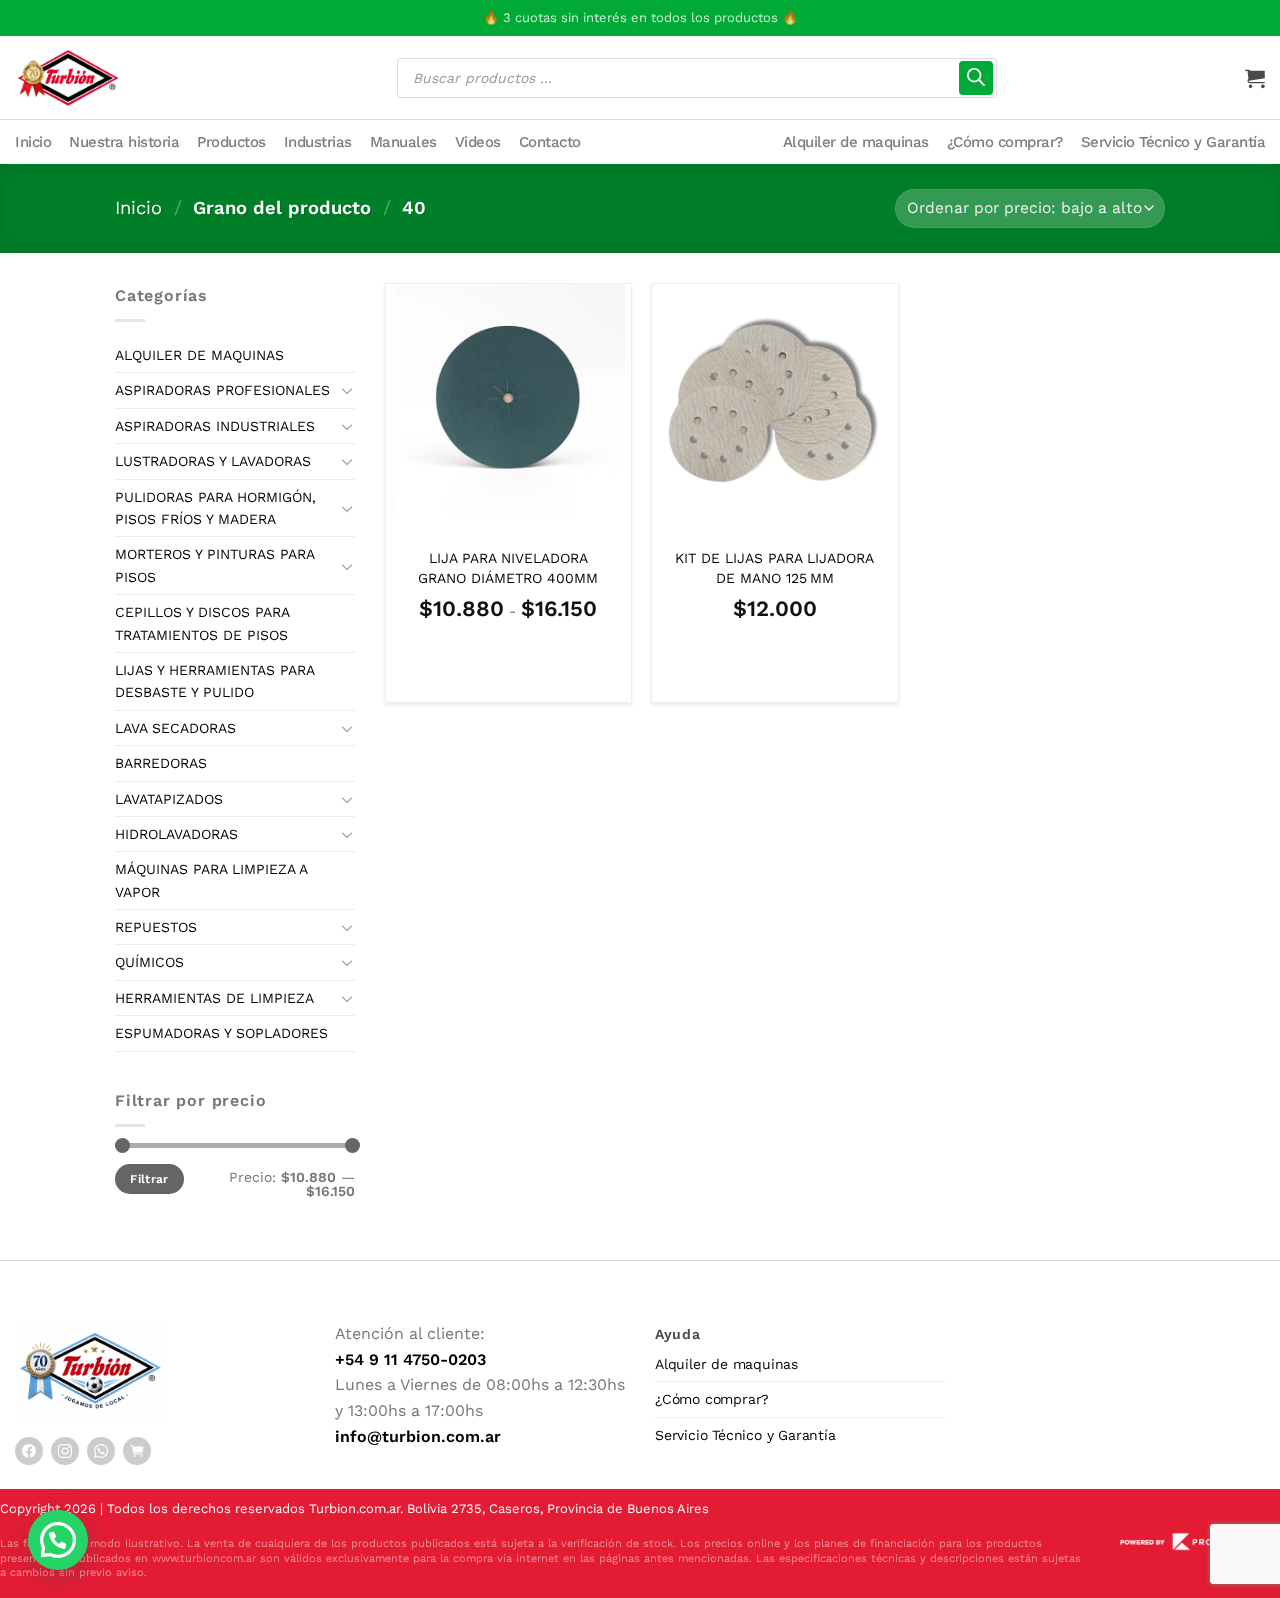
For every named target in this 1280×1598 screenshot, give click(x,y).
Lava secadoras (175, 728)
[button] (58, 1540)
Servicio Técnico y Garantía (1173, 142)
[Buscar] (976, 78)
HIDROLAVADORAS (176, 834)
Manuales (403, 142)
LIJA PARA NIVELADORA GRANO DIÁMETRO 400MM (508, 568)
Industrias (318, 142)
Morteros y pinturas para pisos (214, 565)
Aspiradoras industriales (215, 426)
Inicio (33, 142)
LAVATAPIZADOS (169, 799)
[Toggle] (347, 390)
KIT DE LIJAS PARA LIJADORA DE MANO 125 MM (774, 568)
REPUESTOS (156, 927)
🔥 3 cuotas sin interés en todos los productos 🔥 (640, 17)
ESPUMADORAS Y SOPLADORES (221, 1033)
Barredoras (161, 763)
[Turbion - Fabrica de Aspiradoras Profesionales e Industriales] (67, 77)
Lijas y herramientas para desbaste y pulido (214, 681)
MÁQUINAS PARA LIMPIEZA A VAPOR (211, 880)
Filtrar (149, 1179)
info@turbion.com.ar (418, 1436)
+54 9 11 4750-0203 (410, 1359)
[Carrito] (1255, 78)
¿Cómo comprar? (1005, 142)
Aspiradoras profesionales (222, 390)
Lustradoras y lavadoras (213, 461)
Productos (231, 142)
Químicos (149, 962)
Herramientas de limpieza (214, 998)
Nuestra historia (124, 142)
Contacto (550, 142)
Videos (478, 142)
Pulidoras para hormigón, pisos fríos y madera (215, 508)
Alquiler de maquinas (856, 142)
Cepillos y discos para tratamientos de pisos (202, 623)
